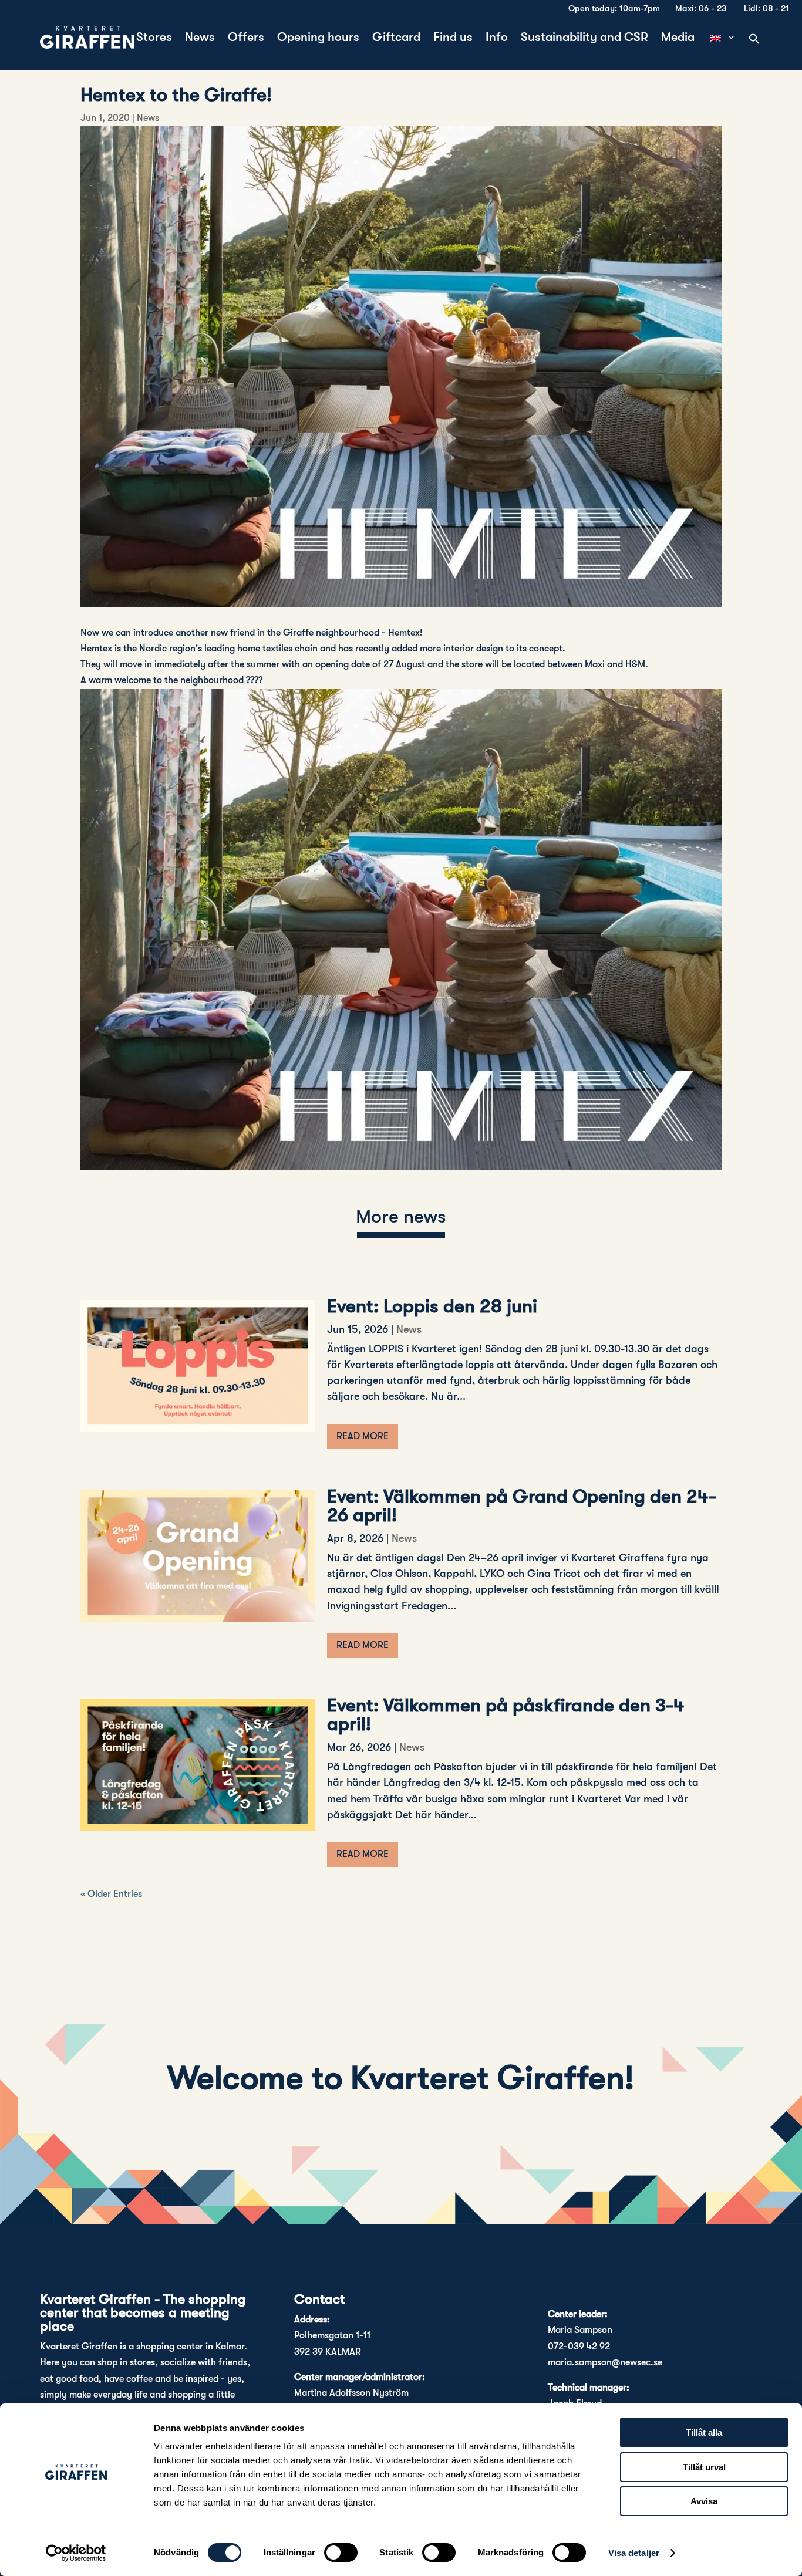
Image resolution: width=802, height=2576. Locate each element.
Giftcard (396, 38)
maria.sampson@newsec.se (605, 2362)
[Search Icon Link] (754, 40)
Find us (453, 38)
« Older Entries (111, 1894)
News (200, 38)
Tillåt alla (704, 2432)
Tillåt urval (704, 2467)
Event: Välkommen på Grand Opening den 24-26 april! (522, 1506)
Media (678, 38)
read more (363, 1436)
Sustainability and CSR (584, 38)
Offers (246, 38)
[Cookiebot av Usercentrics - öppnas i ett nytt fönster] (76, 2553)
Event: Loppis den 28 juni (432, 1306)
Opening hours (318, 38)
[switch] (341, 2553)
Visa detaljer (634, 2553)
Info (497, 38)
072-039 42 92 (579, 2347)
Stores (154, 38)
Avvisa (704, 2501)
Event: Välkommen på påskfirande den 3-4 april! (506, 1715)
